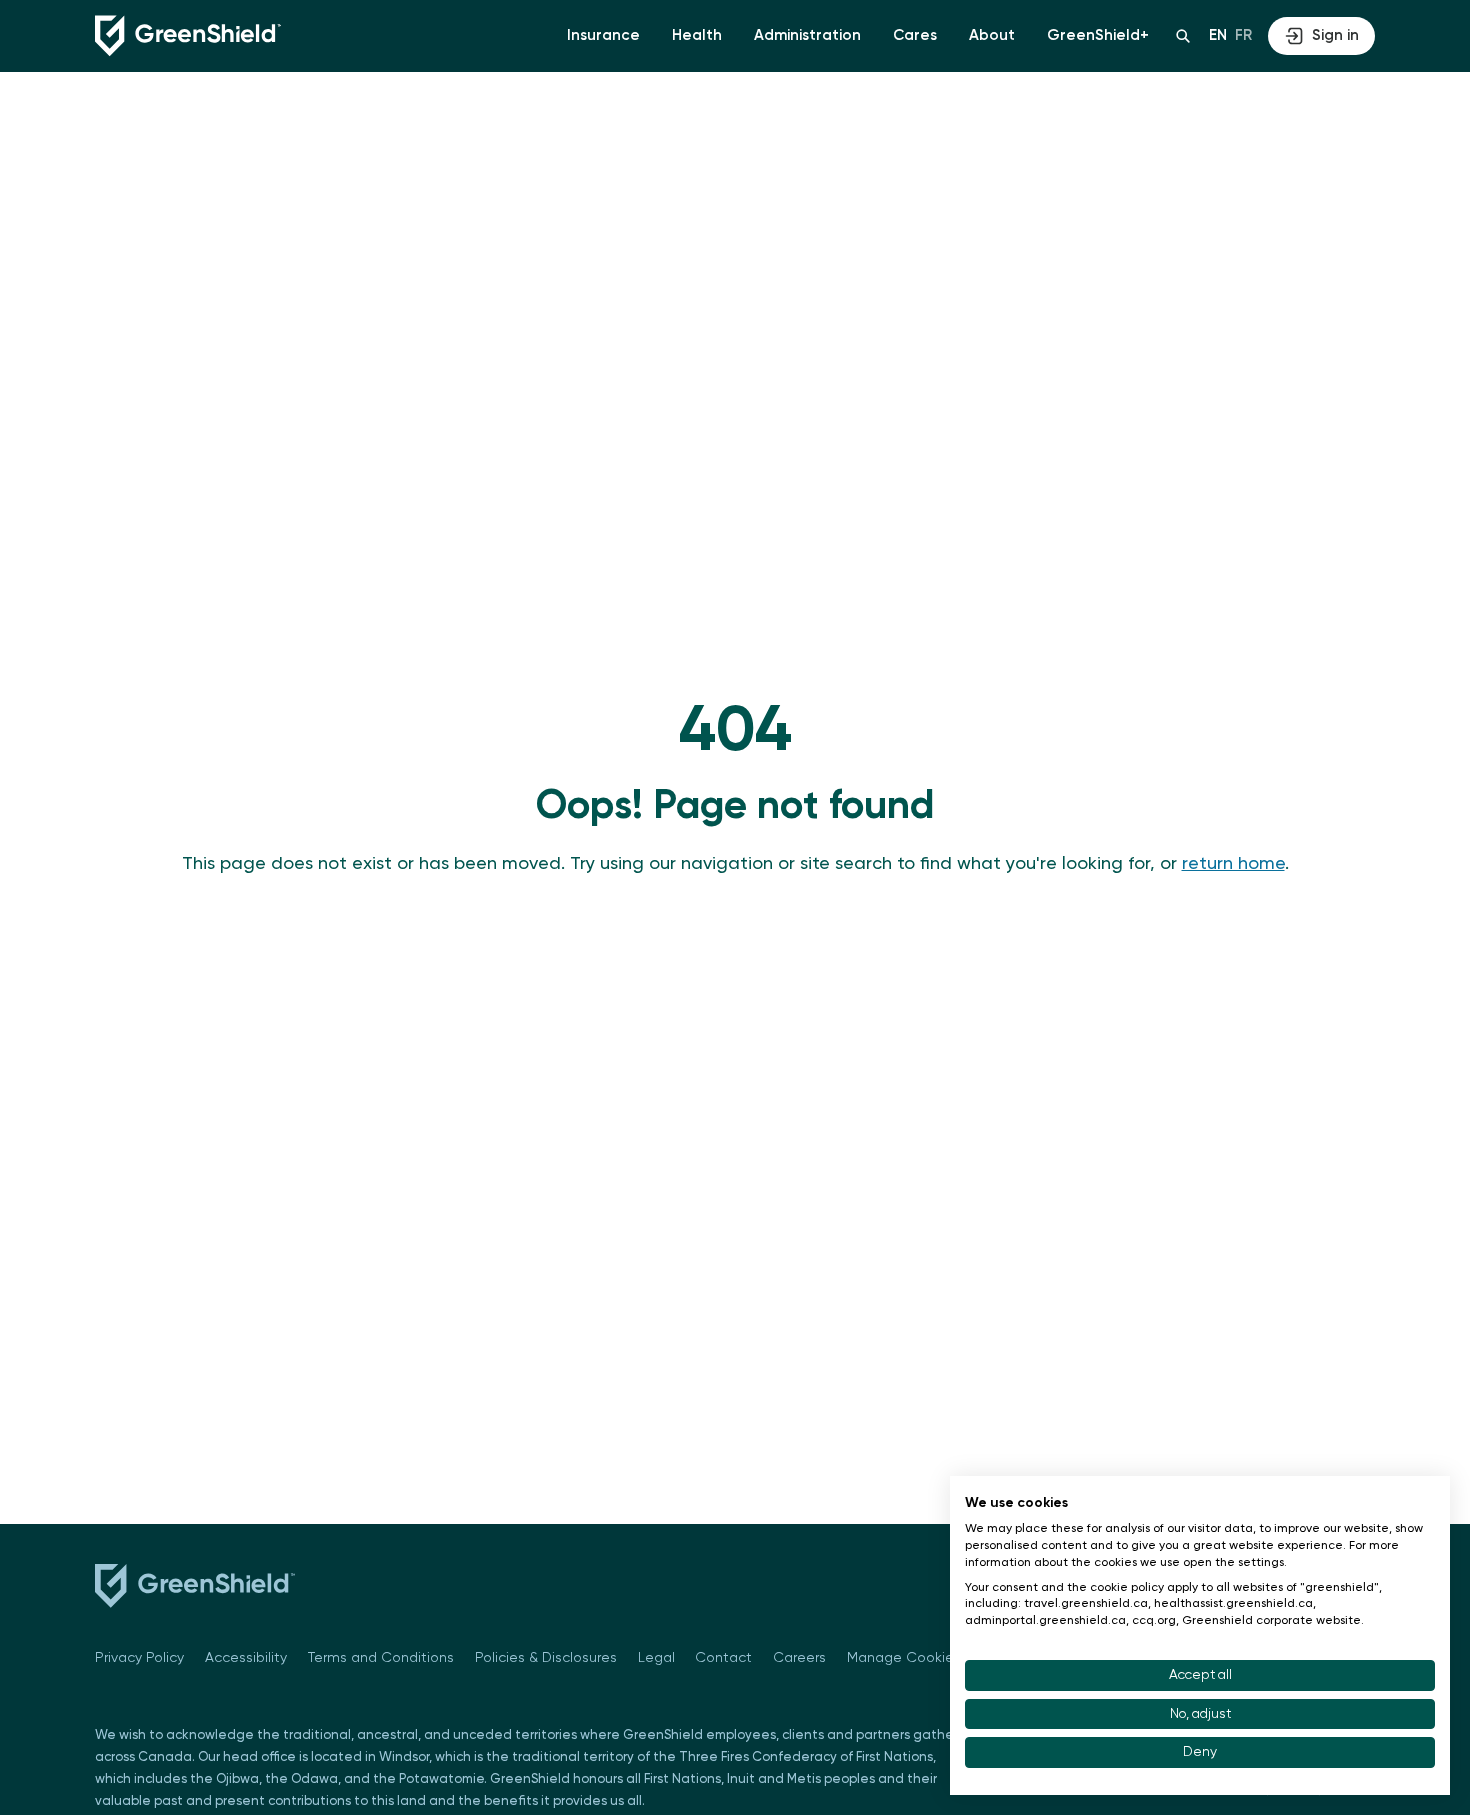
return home (1233, 864)
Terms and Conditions (381, 1658)
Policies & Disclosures (546, 1658)
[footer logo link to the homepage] (195, 1590)
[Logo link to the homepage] (188, 36)
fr (1243, 35)
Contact (723, 1658)
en (1218, 35)
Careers (799, 1658)
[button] (603, 36)
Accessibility (246, 1658)
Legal (656, 1658)
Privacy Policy (139, 1658)
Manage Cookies (904, 1658)
